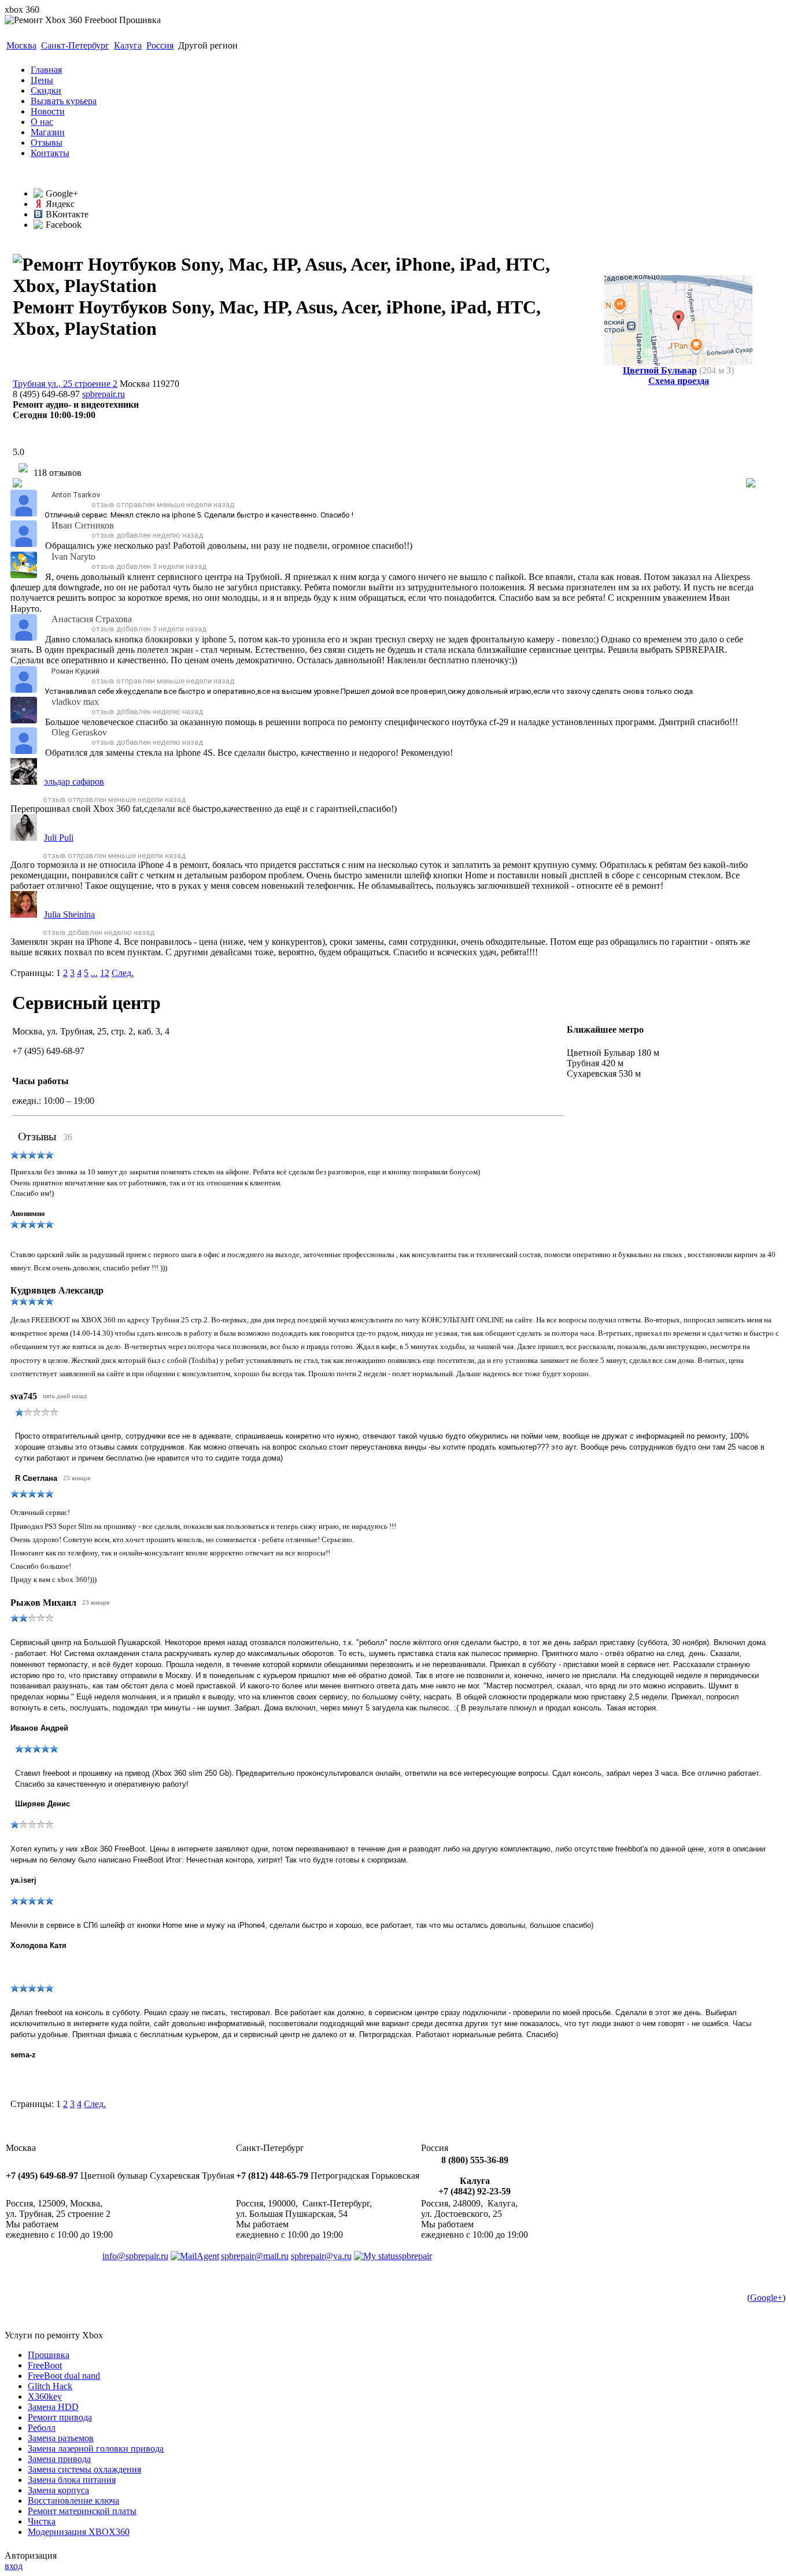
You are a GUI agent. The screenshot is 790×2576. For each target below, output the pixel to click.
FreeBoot (45, 2365)
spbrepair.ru (104, 394)
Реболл (42, 2428)
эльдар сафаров (74, 781)
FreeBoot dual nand (64, 2376)
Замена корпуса (58, 2490)
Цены (42, 80)
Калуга (128, 45)
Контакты (50, 153)
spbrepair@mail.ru (255, 2256)
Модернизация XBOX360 (79, 2532)
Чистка (42, 2521)
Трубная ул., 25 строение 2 (65, 384)
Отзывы (47, 143)
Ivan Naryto (73, 557)
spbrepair (415, 2256)
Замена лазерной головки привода (96, 2449)
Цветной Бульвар (660, 370)
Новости (48, 111)
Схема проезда (679, 381)
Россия (160, 45)
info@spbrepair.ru (135, 2256)
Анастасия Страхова (92, 619)
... (94, 973)
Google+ (766, 2298)
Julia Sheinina (69, 914)
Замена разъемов (61, 2438)
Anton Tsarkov (76, 495)
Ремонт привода (60, 2417)
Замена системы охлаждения (84, 2469)
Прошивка (49, 2355)
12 (105, 973)
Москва (21, 45)
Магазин (48, 132)
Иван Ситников (83, 525)
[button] (47, 505)
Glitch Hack (50, 2386)
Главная (46, 70)
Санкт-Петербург (75, 45)
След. (123, 973)
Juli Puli (59, 838)
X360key (45, 2396)
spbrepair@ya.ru (321, 2256)
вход (14, 2566)
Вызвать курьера (64, 101)
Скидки (46, 90)
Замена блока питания (72, 2480)
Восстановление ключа (73, 2501)
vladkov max (75, 702)
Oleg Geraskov (79, 732)
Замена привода (59, 2459)
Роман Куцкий (75, 671)
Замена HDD (53, 2407)
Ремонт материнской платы (82, 2511)
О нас (42, 122)
